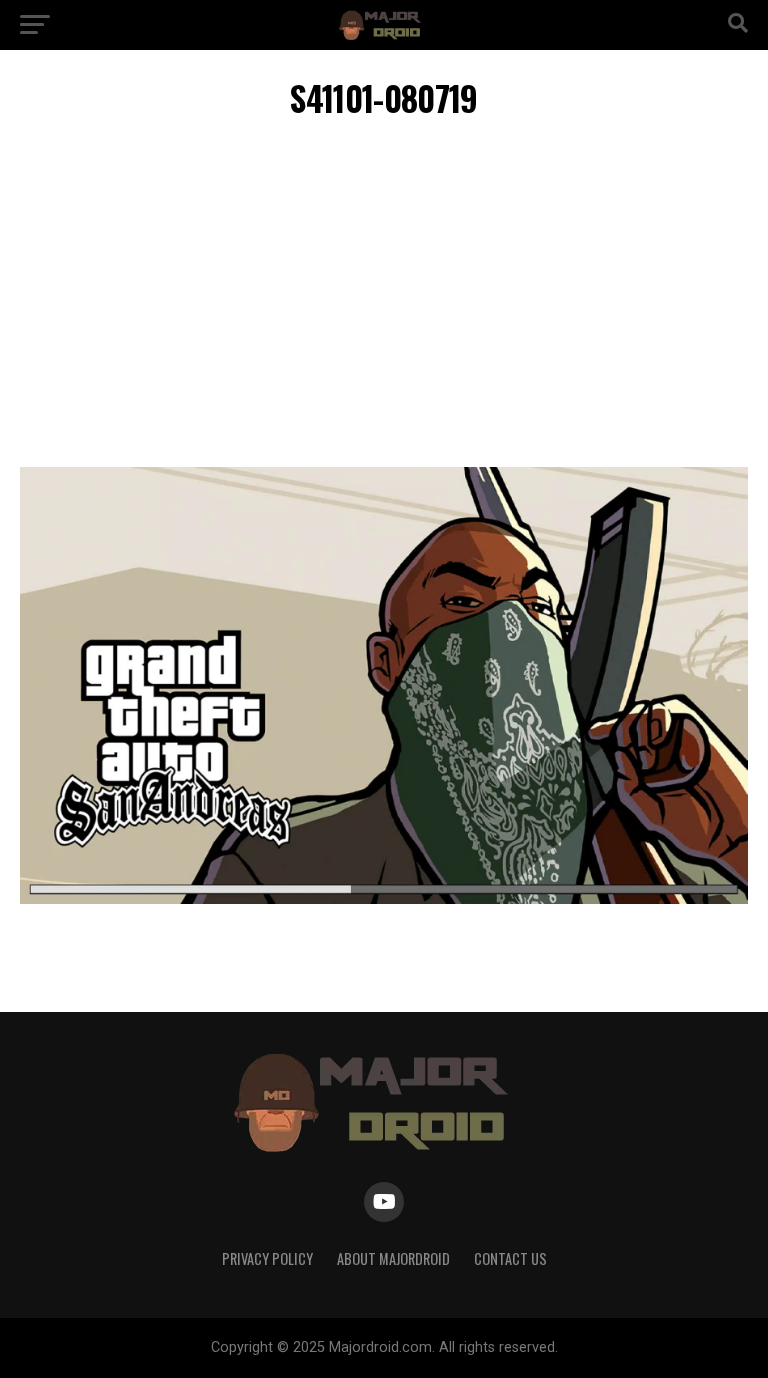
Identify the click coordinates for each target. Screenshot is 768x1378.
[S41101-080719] (384, 898)
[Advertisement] (384, 297)
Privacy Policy (267, 1258)
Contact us (510, 1258)
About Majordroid (393, 1258)
